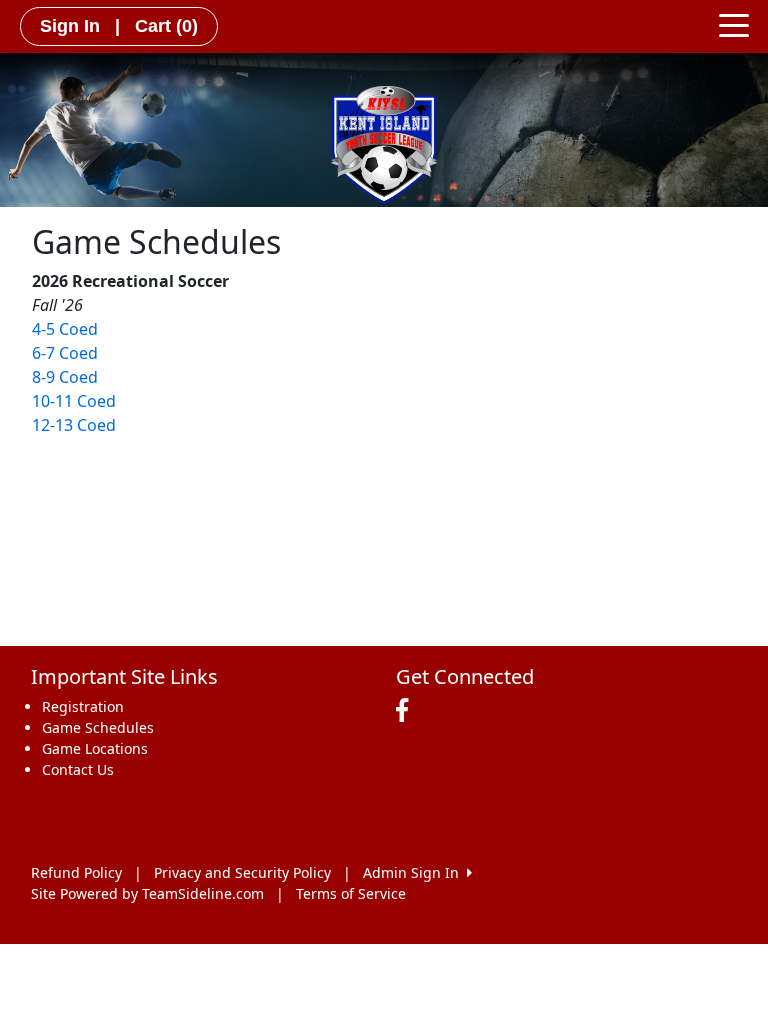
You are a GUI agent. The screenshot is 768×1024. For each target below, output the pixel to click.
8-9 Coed (65, 377)
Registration (83, 706)
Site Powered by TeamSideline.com (147, 893)
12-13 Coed (74, 425)
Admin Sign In (415, 872)
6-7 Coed (65, 353)
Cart (166, 26)
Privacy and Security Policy (242, 872)
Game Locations (95, 748)
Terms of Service (351, 893)
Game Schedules (98, 727)
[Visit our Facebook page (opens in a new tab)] (407, 711)
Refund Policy (76, 872)
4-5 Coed (65, 329)
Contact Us (78, 769)
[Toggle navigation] (734, 24)
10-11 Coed (74, 401)
